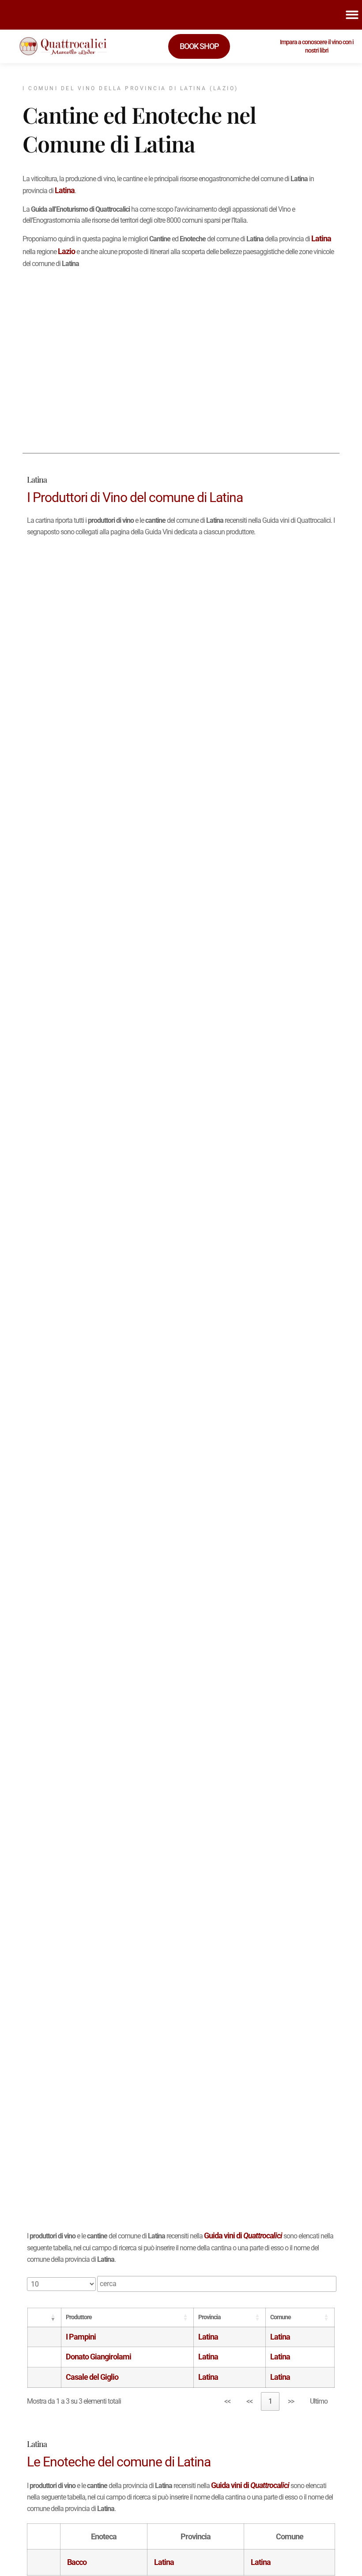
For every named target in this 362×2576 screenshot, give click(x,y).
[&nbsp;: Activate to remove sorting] (45, 2317)
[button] (47, 2317)
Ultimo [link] (319, 2401)
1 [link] (270, 2401)
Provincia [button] (209, 2317)
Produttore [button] (79, 2317)
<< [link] (227, 2401)
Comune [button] (281, 2317)
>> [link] (291, 2401)
